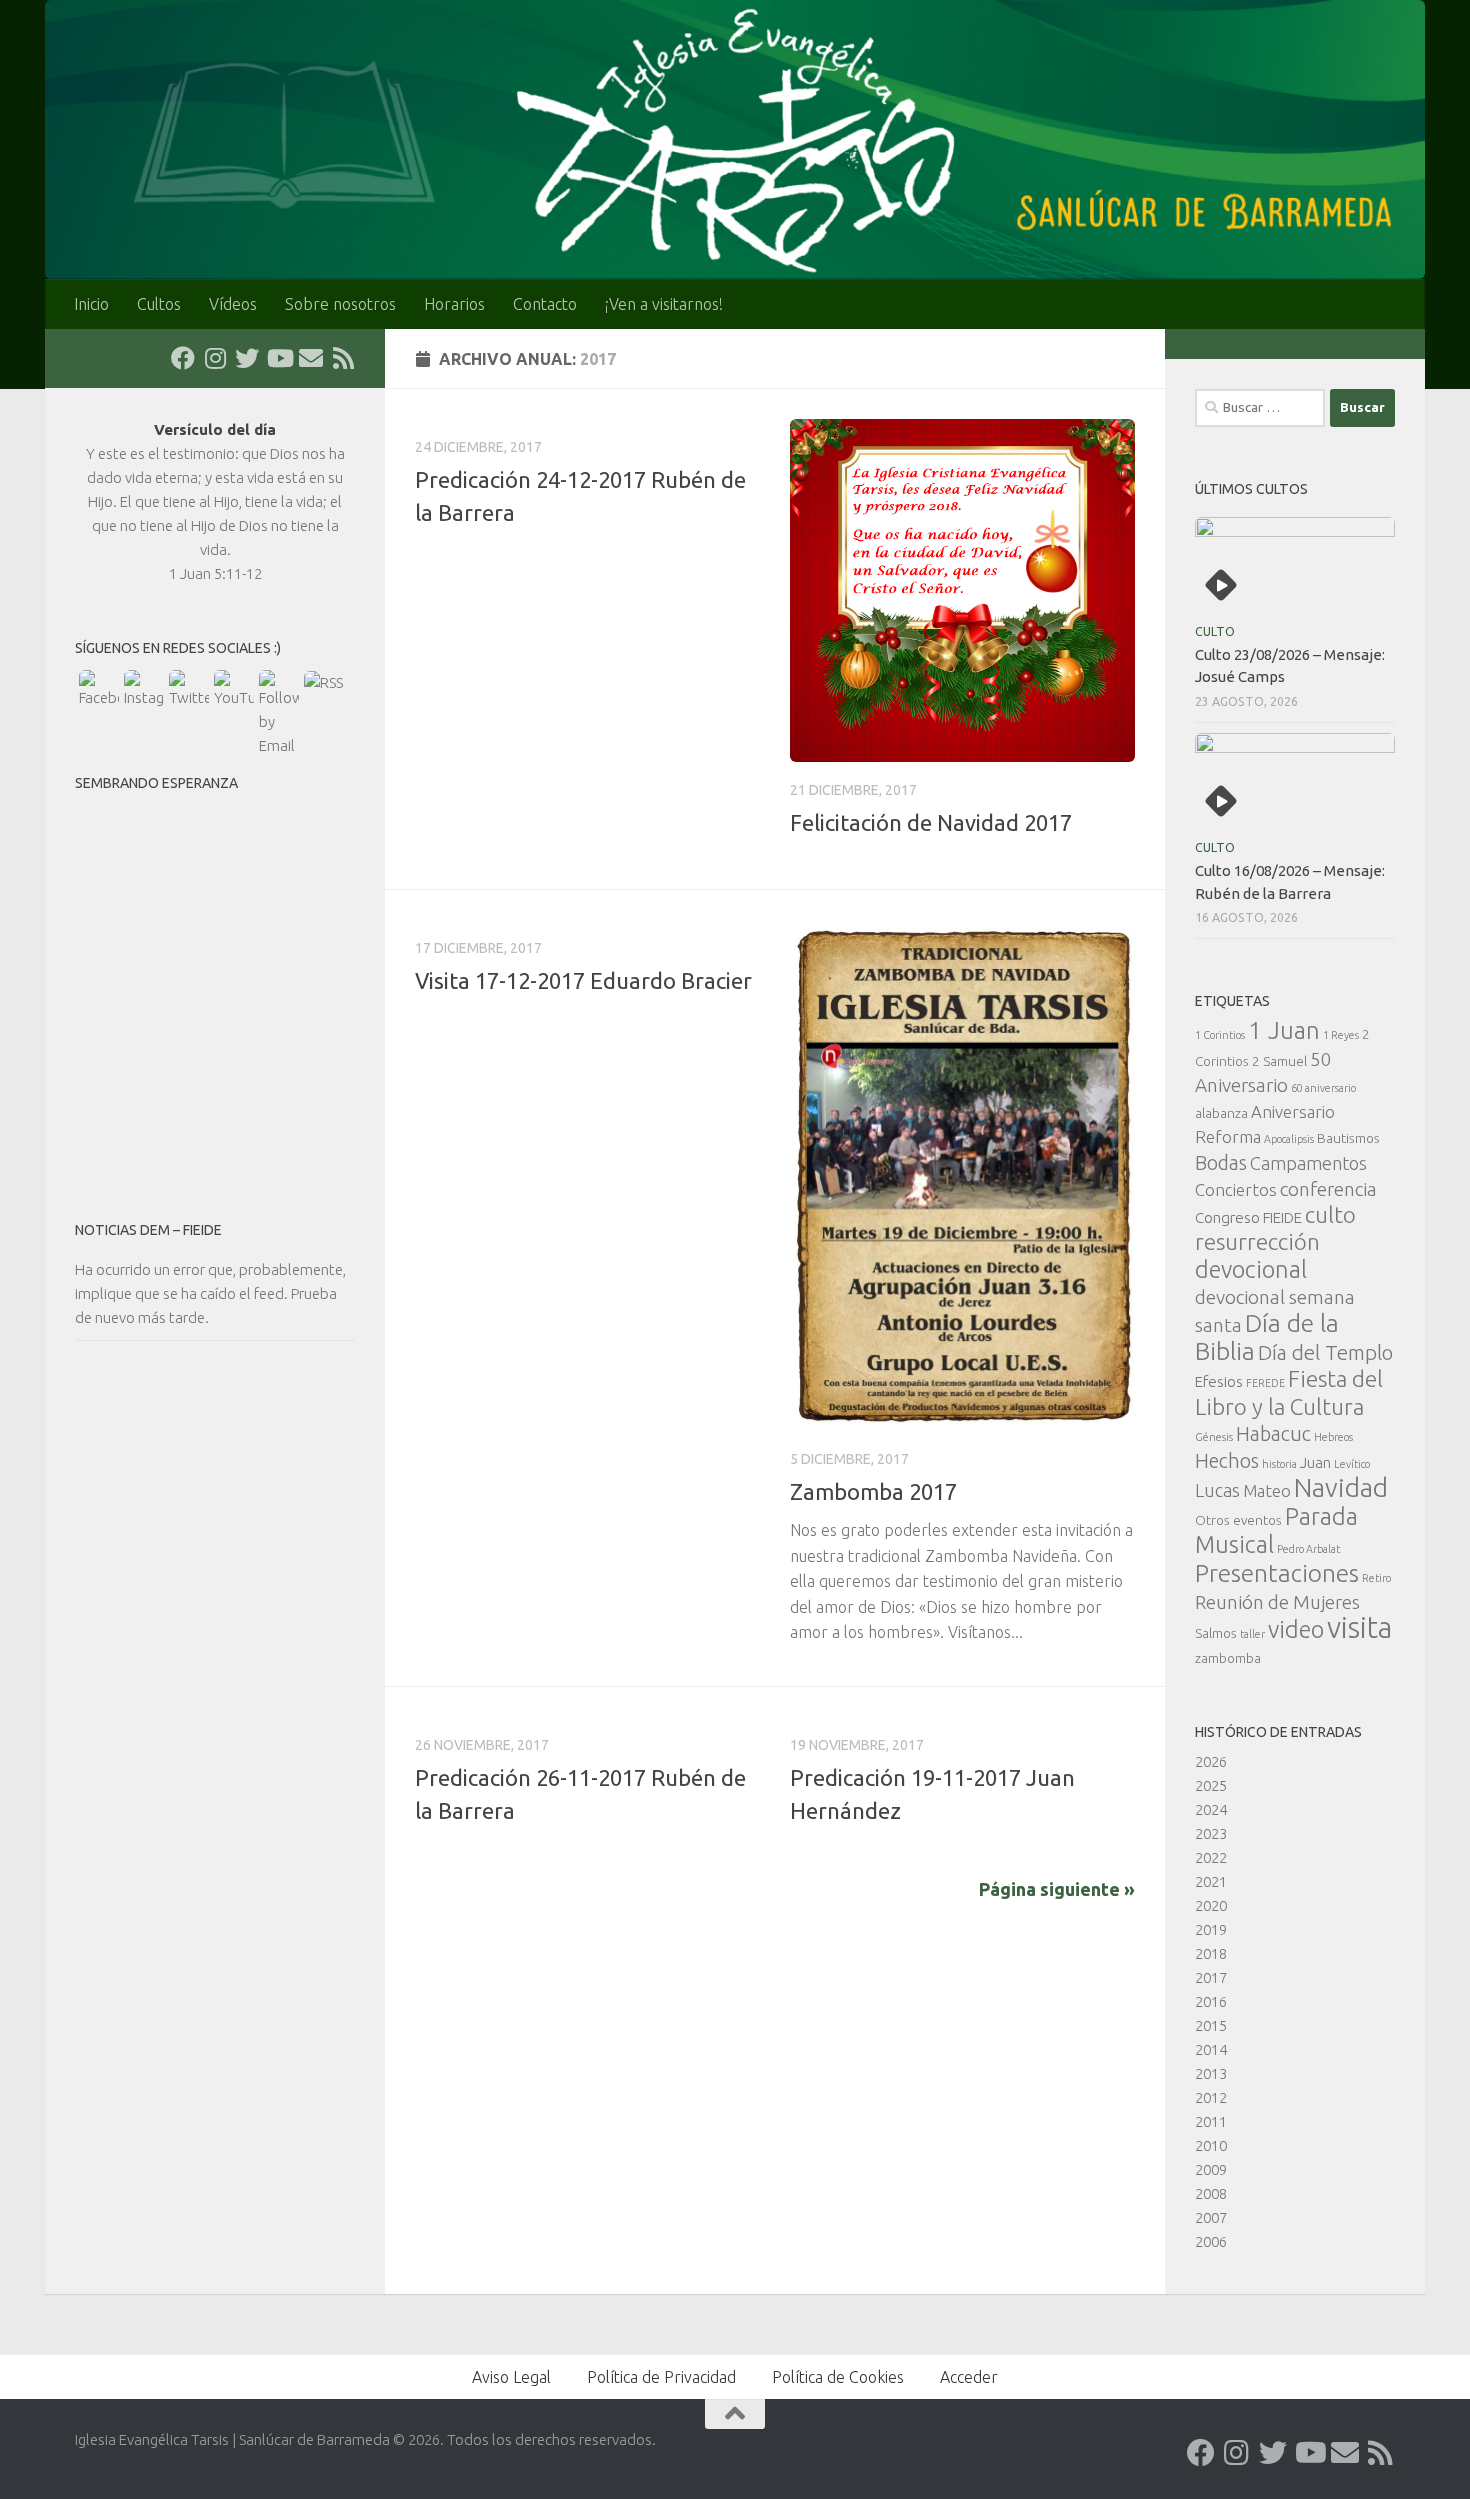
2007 (1211, 2217)
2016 (1211, 2001)
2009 (1211, 2169)
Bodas (1221, 1163)
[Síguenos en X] (247, 358)
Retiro (1376, 1578)
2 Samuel (1279, 1061)
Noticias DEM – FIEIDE (148, 1230)
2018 (1211, 1953)
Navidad (1341, 1487)
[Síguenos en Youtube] (279, 358)
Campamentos (1308, 1163)
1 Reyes (1341, 1035)
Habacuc (1273, 1434)
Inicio (91, 304)
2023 (1211, 1833)
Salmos (1216, 1633)
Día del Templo (1325, 1352)
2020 (1211, 1905)
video (1296, 1629)
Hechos (1227, 1461)
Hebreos (1333, 1437)
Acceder (969, 2377)
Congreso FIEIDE (1248, 1217)
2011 (1211, 2121)
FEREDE (1265, 1383)
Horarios (454, 304)
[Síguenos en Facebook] (183, 358)
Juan (1315, 1462)
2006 (1211, 2241)
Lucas (1217, 1490)
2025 (1211, 1785)
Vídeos (233, 304)
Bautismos (1348, 1138)
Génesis (1214, 1437)
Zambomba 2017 (873, 1491)
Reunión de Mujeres (1277, 1602)
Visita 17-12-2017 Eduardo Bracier (583, 980)
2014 (1211, 2049)
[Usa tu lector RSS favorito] (343, 358)
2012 (1211, 2097)
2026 (1211, 1761)
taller (1252, 1634)
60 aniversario (1323, 1088)
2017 (1211, 1977)
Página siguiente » (1057, 1889)
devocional (1251, 1269)
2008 (1211, 2193)
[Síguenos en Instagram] (215, 358)
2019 (1211, 1929)
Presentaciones (1277, 1573)
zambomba (1228, 1658)
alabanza (1221, 1113)
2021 (1211, 1881)
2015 (1211, 2025)
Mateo (1267, 1490)
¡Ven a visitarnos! (664, 304)
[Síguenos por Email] (311, 358)
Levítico (1352, 1464)
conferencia (1328, 1189)
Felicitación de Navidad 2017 (931, 822)
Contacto (545, 304)
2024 (1211, 1809)
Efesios (1219, 1381)
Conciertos (1236, 1189)
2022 (1211, 1857)
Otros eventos (1238, 1520)
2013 (1211, 2073)
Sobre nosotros (340, 304)
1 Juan (1284, 1030)
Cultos (159, 304)
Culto (1215, 631)
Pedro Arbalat (1308, 1549)
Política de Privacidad (661, 2377)
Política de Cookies (838, 2377)
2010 (1211, 2145)
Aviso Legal (511, 2377)
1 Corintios (1220, 1035)
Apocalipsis (1289, 1139)
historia (1279, 1464)
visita (1359, 1627)
